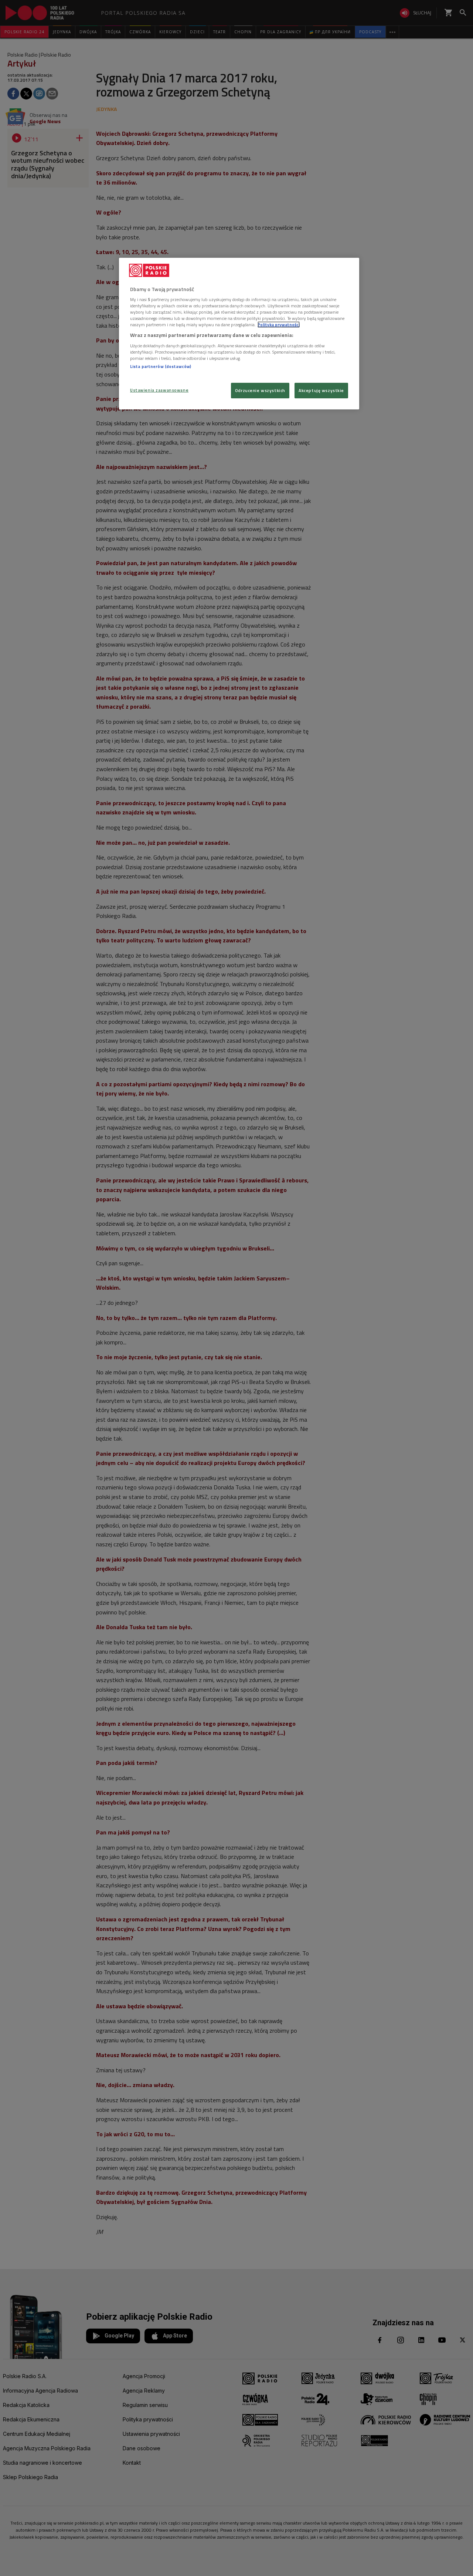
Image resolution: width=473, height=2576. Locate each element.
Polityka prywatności (279, 325)
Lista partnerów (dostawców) (161, 366)
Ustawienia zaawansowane (159, 390)
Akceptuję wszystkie (321, 390)
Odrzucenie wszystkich (260, 390)
